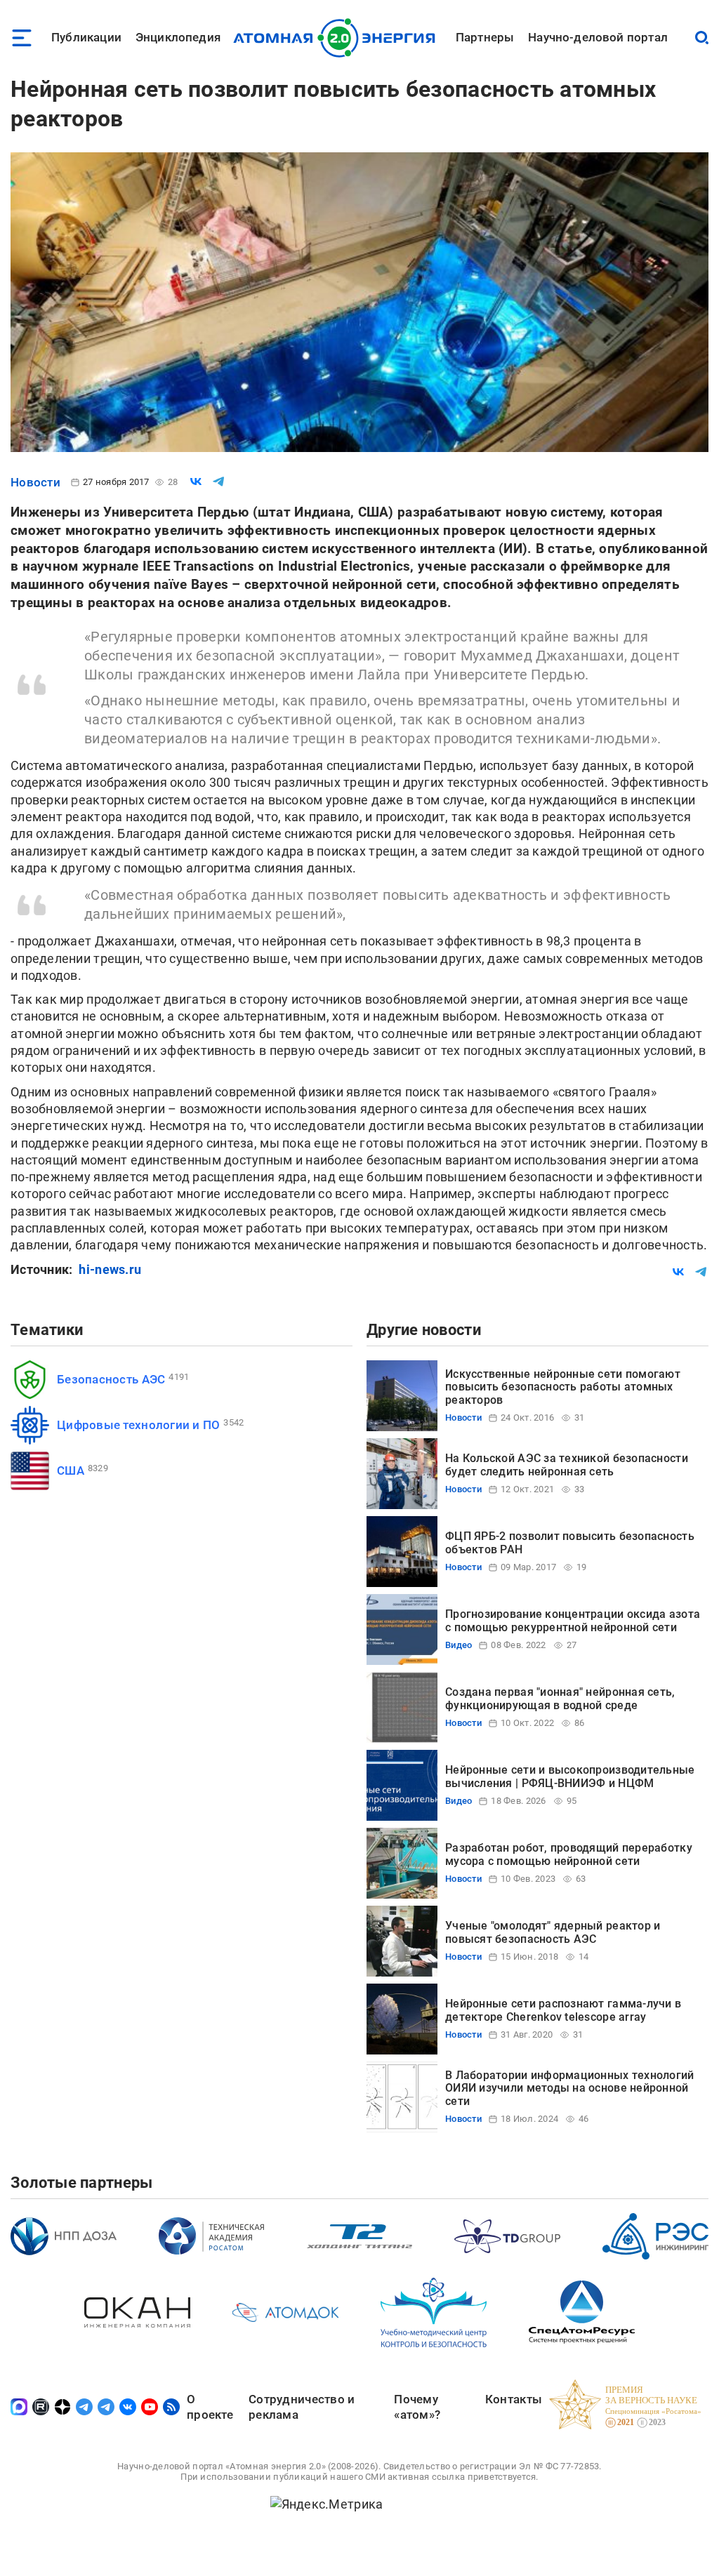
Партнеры (485, 37)
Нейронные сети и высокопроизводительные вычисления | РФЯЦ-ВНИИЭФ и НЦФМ (570, 1776)
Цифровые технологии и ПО (138, 1425)
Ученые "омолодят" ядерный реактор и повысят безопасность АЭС (553, 1932)
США (71, 1470)
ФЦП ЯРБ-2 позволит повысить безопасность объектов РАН (570, 1542)
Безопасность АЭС (111, 1379)
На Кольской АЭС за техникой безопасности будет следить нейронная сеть (567, 1465)
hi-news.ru (110, 1269)
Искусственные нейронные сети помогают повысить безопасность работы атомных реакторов (563, 1387)
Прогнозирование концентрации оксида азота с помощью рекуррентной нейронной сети (573, 1620)
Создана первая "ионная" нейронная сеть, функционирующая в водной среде (560, 1698)
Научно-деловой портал (598, 37)
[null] (196, 482)
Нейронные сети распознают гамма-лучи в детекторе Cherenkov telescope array (563, 2010)
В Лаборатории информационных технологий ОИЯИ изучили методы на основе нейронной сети (570, 2088)
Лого (338, 38)
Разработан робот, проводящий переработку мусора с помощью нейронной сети (569, 1854)
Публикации (86, 37)
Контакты (514, 2399)
